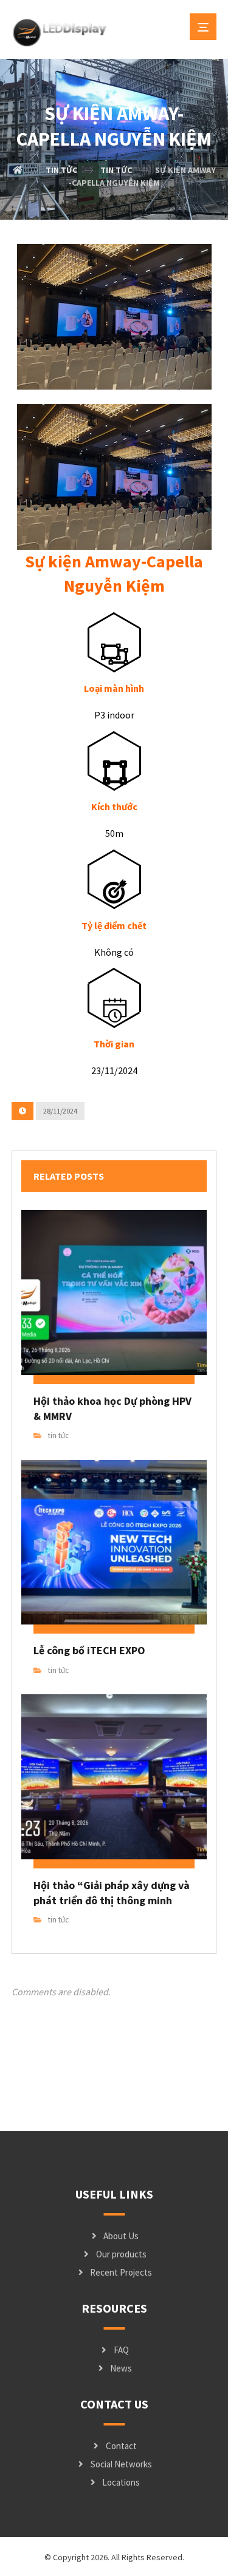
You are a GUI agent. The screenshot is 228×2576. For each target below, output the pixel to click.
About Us (121, 2236)
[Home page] (18, 170)
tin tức (58, 1435)
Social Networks (121, 2464)
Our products (121, 2254)
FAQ (121, 2350)
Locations (121, 2482)
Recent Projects (121, 2272)
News (121, 2368)
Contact (121, 2446)
